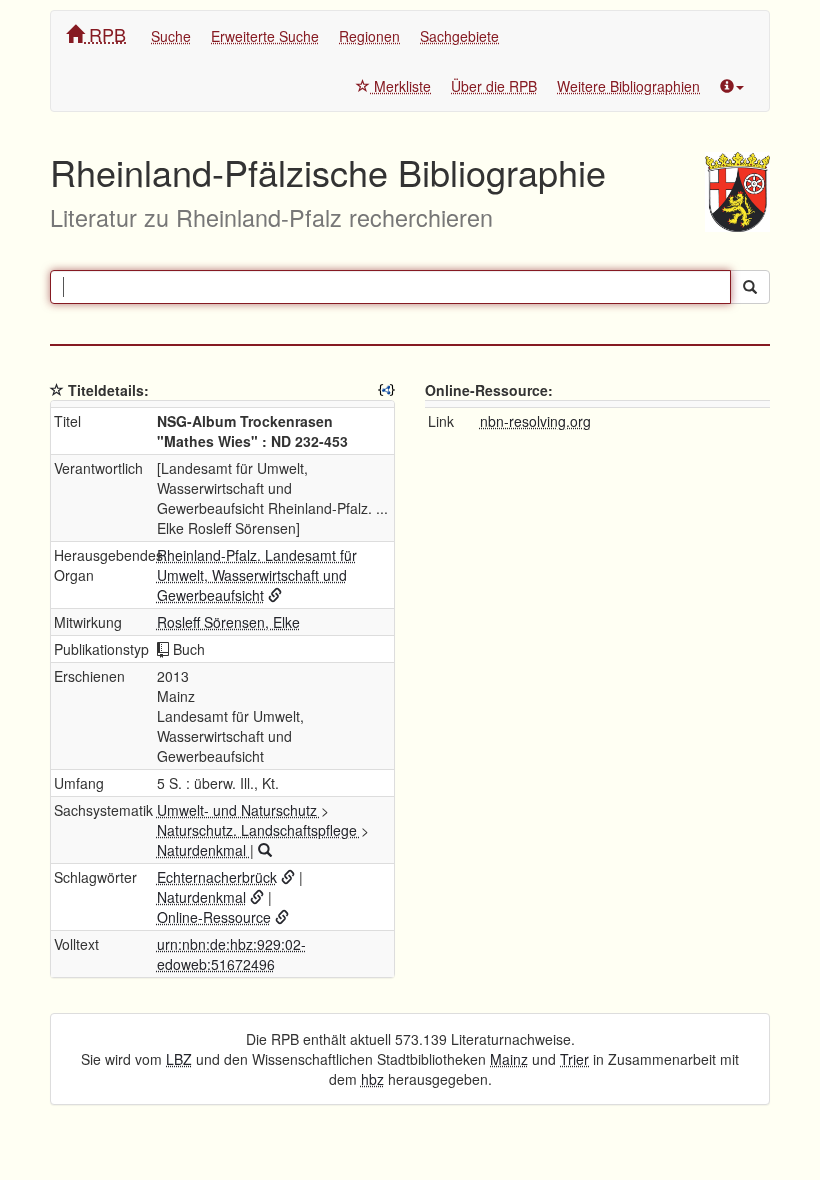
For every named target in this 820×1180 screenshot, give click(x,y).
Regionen (369, 36)
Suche (171, 36)
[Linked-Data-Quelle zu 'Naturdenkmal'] (257, 897)
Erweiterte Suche (265, 36)
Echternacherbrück (217, 877)
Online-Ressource (214, 917)
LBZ (179, 1059)
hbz (372, 1079)
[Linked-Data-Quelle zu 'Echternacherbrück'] (288, 877)
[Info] (732, 86)
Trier (574, 1059)
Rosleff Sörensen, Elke (228, 622)
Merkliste (400, 86)
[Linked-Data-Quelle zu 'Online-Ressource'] (282, 917)
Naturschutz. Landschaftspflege (259, 830)
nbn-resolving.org (535, 421)
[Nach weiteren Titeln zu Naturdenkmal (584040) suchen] (265, 850)
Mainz (509, 1059)
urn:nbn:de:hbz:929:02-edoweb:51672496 (231, 954)
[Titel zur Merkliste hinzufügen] (57, 390)
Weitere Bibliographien (628, 86)
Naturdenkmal (203, 850)
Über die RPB (494, 86)
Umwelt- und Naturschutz (239, 810)
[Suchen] (750, 287)
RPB (105, 34)
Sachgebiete (459, 36)
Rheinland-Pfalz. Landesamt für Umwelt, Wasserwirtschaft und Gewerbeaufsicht (257, 575)
